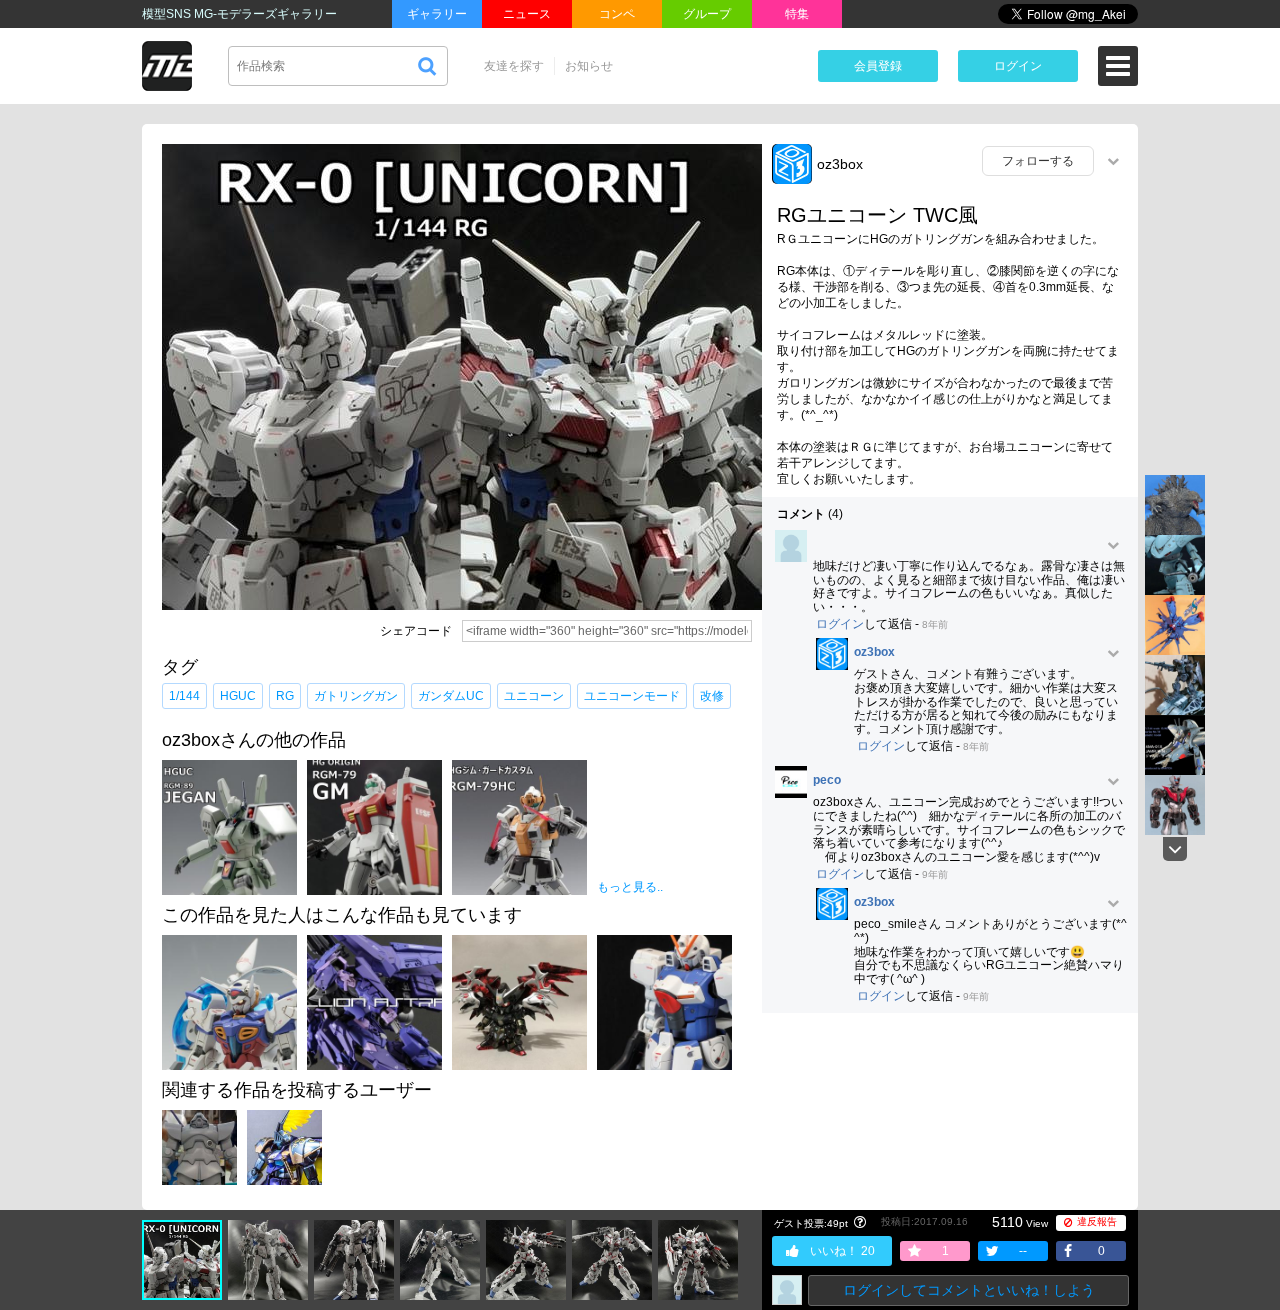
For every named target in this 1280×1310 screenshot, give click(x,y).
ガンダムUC (451, 696)
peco (827, 780)
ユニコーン (534, 696)
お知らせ (589, 66)
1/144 (184, 696)
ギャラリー (437, 14)
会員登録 (878, 66)
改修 (712, 696)
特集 (797, 14)
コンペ (617, 14)
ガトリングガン (356, 696)
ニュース (527, 14)
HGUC (238, 696)
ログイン (1018, 66)
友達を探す (514, 66)
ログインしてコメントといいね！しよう (969, 1290)
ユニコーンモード (632, 696)
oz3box (840, 164)
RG (285, 696)
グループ (707, 14)
